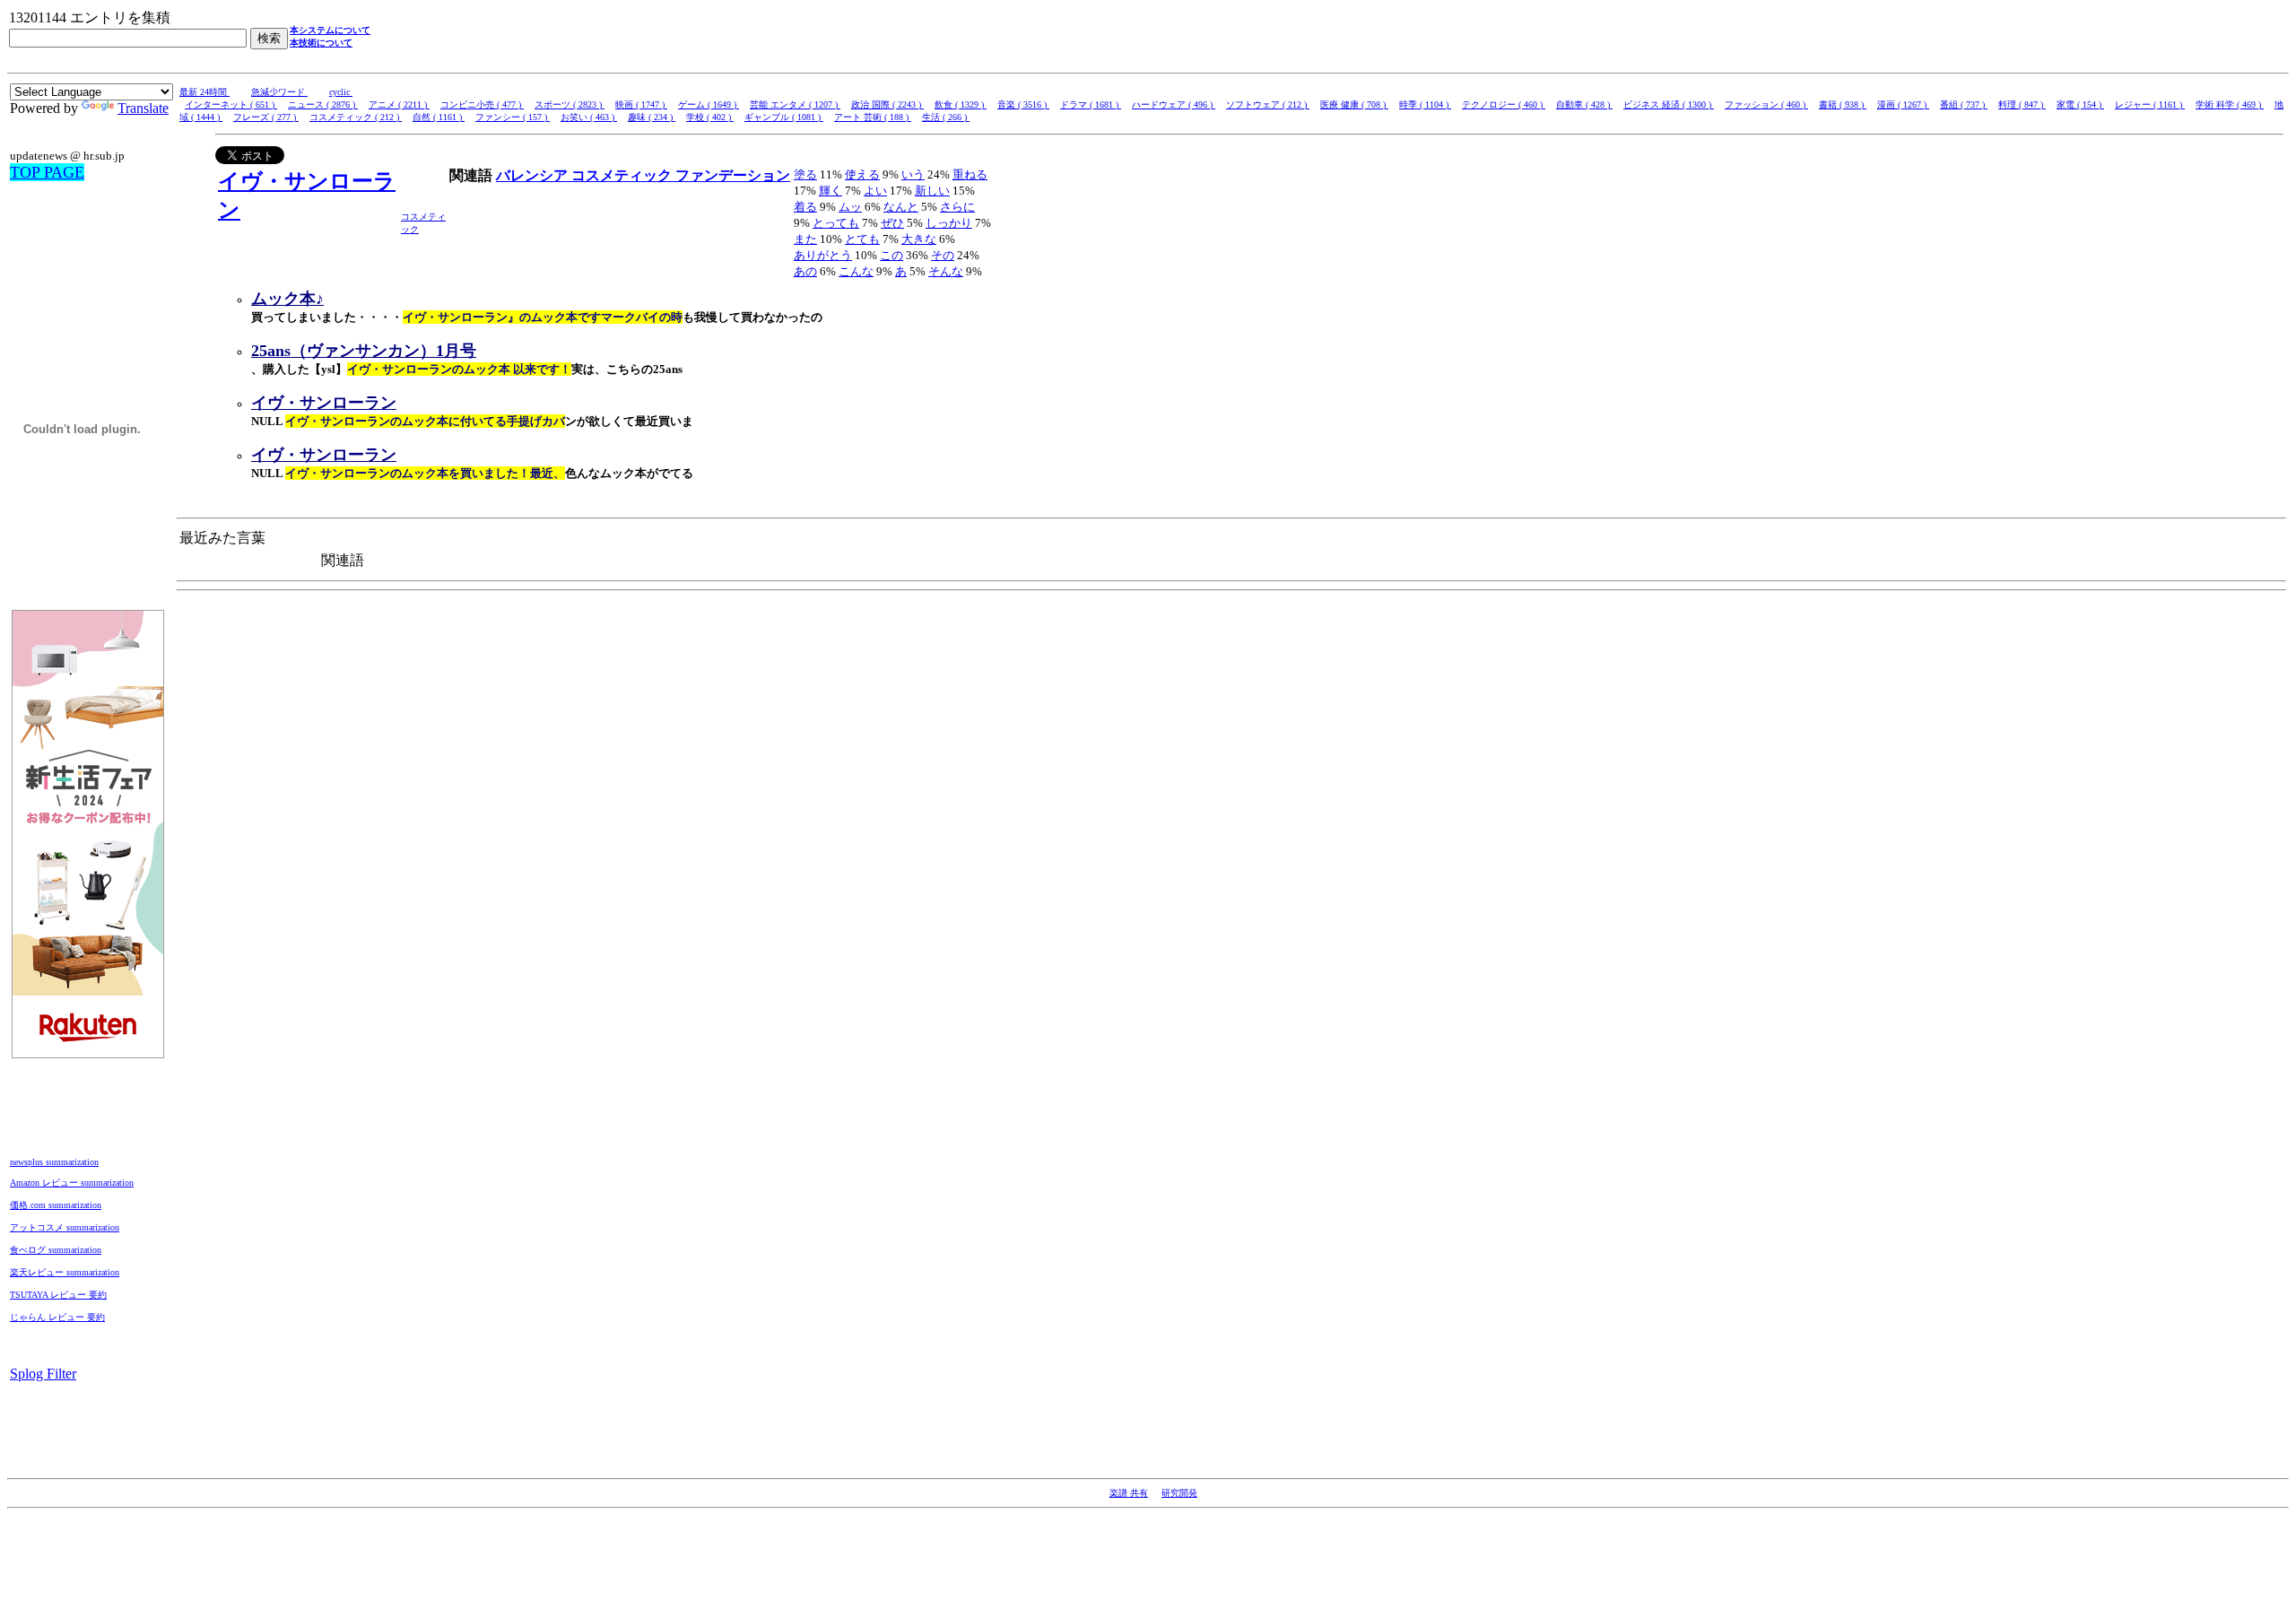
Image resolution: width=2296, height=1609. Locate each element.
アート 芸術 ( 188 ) (873, 117)
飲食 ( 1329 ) (961, 104)
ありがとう (823, 255)
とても (862, 239)
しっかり (949, 223)
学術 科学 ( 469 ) (2230, 104)
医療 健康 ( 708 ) (1354, 104)
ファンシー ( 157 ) (513, 117)
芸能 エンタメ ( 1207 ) (795, 104)
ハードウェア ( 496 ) (1174, 104)
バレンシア (534, 175)
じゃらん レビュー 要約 (57, 1317)
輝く (831, 191)
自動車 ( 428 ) (1584, 104)
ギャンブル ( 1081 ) (784, 117)
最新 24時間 (204, 92)
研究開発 (1179, 1493)
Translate (143, 108)
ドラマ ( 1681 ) (1091, 104)
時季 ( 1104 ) (1425, 104)
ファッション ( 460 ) (1766, 104)
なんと (901, 207)
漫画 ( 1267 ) (1903, 104)
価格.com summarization (56, 1205)
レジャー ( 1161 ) (2150, 104)
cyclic (341, 92)
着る (805, 207)
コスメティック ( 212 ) (356, 117)
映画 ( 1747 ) (641, 104)
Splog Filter (43, 1374)
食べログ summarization (56, 1250)
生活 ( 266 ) (946, 117)
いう (913, 174)
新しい (932, 191)
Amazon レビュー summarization (72, 1183)
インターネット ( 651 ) (231, 104)
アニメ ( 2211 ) (399, 104)
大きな (919, 239)
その (943, 255)
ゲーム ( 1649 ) (709, 104)
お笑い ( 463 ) (589, 117)
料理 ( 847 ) (2022, 104)
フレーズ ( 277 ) (266, 117)
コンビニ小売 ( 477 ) (482, 104)
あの (805, 271)
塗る (805, 174)
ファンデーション (733, 175)
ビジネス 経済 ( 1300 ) (1669, 104)
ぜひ (892, 223)
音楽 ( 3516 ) (1023, 104)
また (805, 239)
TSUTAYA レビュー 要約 (58, 1295)
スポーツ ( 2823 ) (570, 104)
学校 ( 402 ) (710, 117)
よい (875, 191)
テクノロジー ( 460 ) (1504, 104)
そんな (946, 271)
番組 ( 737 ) (1964, 104)
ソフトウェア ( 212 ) (1268, 104)
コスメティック (623, 175)
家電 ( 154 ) (2080, 104)
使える (862, 174)
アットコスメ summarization (65, 1227)
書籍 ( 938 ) (1843, 104)
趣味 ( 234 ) (652, 117)
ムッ (850, 207)
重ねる (970, 174)
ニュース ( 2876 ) (323, 104)
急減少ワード (279, 92)
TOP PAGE (47, 172)
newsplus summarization (54, 1162)
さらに (957, 207)
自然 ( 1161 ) (439, 117)
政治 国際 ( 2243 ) (887, 104)
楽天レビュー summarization (65, 1272)
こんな (856, 271)
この (891, 255)
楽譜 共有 (1129, 1493)
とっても (836, 223)
